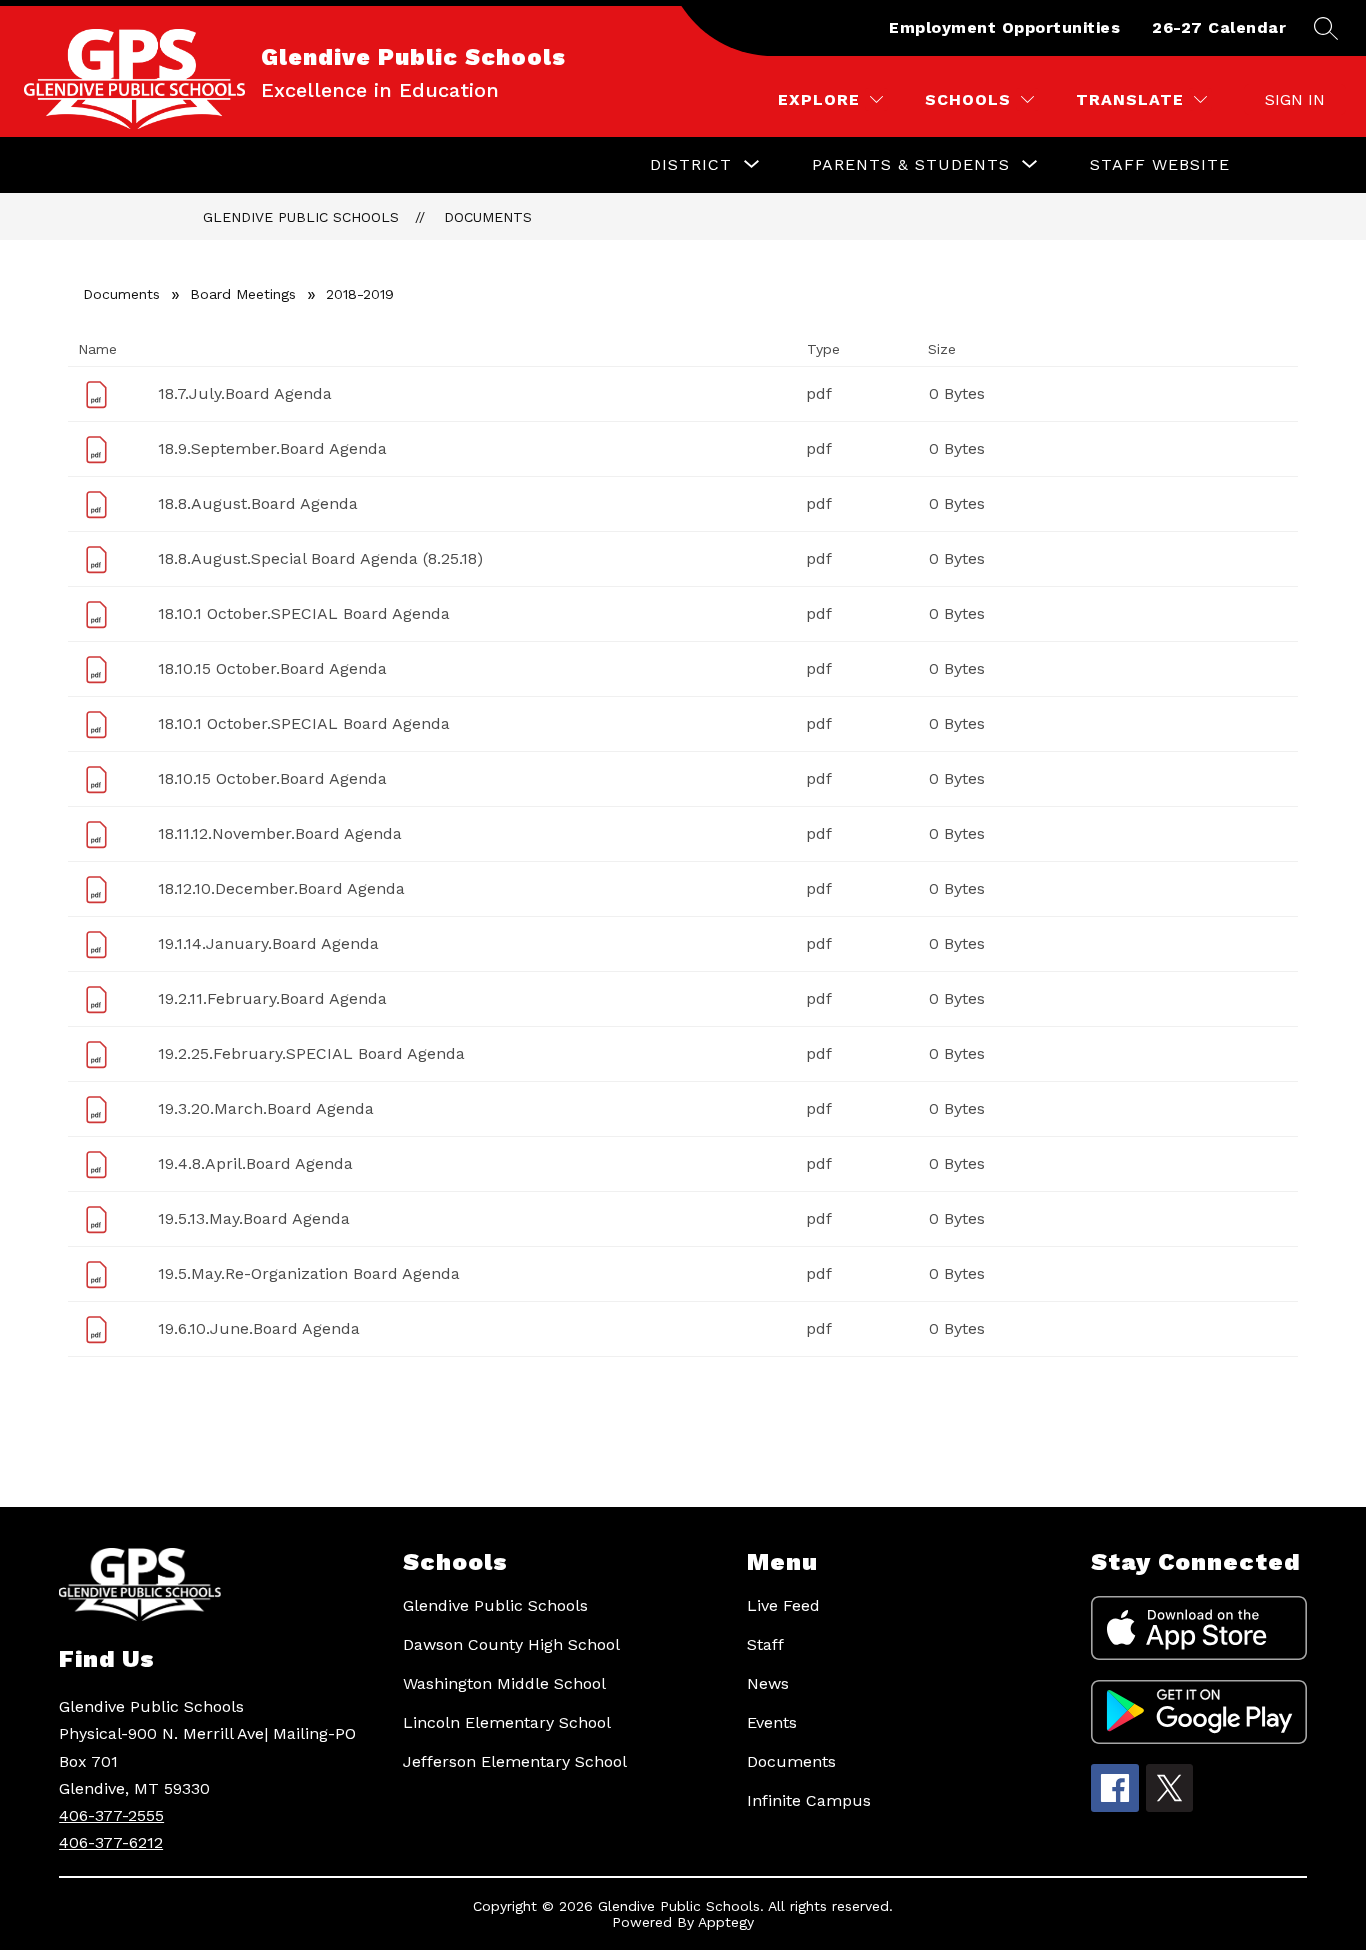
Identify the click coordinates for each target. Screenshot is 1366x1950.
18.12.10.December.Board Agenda (281, 888)
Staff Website (1160, 164)
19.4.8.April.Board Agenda (255, 1163)
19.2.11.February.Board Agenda (272, 998)
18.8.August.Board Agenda (258, 503)
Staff (765, 1644)
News (768, 1683)
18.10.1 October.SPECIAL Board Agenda (304, 613)
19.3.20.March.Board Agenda (266, 1108)
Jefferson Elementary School (515, 1761)
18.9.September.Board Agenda (272, 448)
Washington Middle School (504, 1683)
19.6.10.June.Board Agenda (259, 1328)
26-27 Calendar (1219, 27)
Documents (488, 217)
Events (772, 1722)
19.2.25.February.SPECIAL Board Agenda (311, 1053)
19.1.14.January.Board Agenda (268, 943)
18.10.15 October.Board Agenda (272, 668)
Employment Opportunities (1004, 27)
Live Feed (783, 1605)
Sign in (1295, 99)
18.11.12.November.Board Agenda (280, 833)
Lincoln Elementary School (507, 1722)
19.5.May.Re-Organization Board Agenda (309, 1273)
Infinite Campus (809, 1800)
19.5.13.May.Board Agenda (254, 1218)
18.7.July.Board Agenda (245, 393)
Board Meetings (243, 294)
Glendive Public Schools (301, 217)
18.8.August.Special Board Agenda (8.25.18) (320, 558)
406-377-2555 (111, 1815)
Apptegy (726, 1922)
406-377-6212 (111, 1842)
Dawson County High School (511, 1644)
